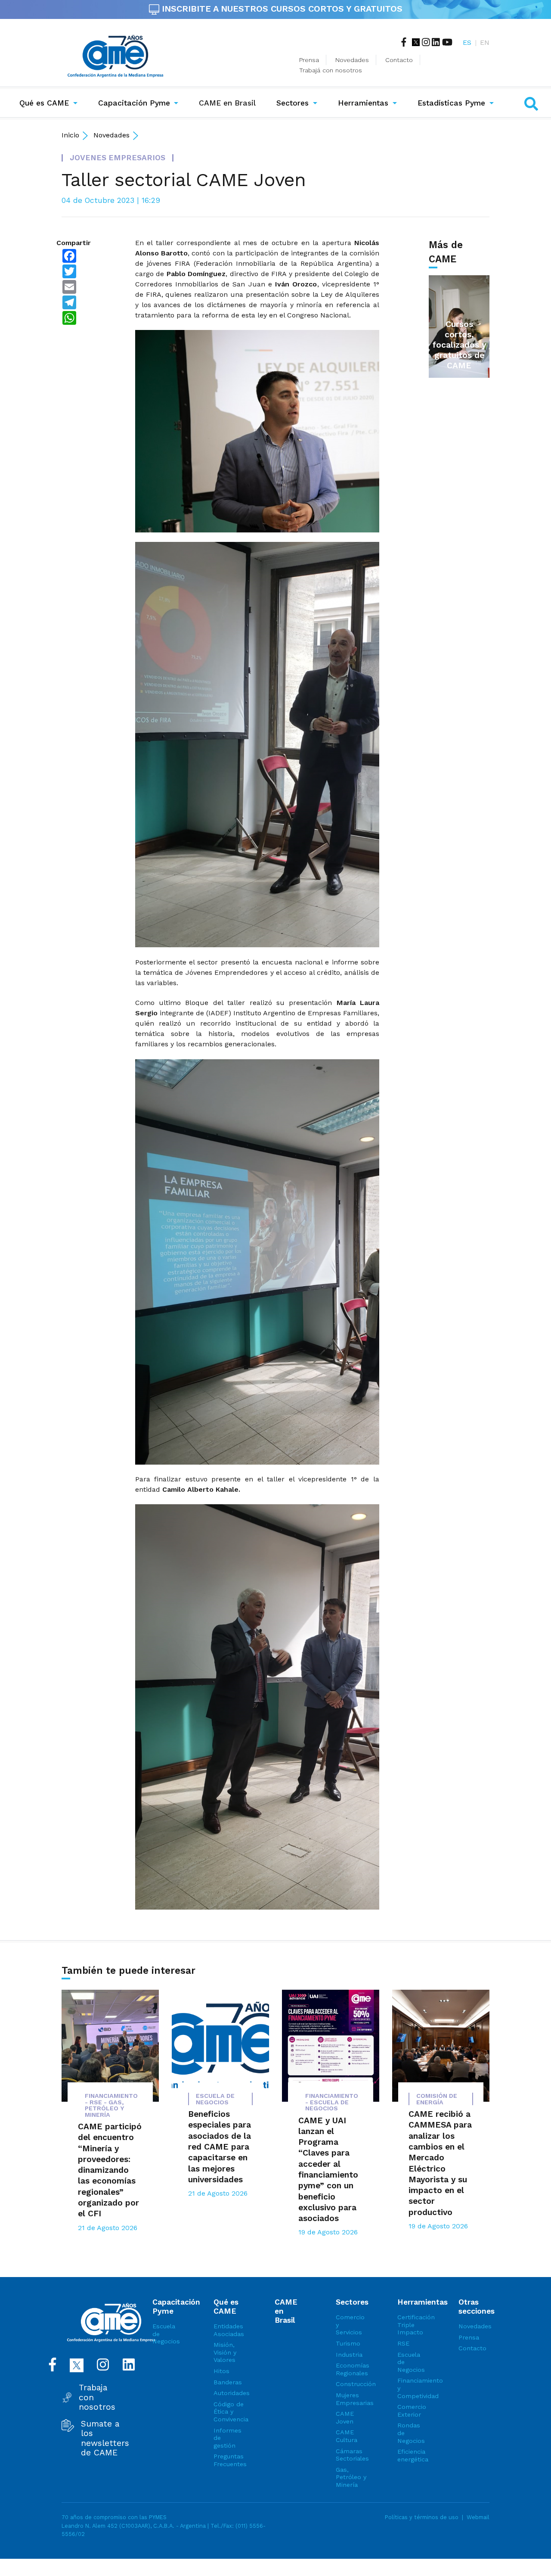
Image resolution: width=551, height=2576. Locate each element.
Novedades (352, 60)
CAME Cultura (347, 2436)
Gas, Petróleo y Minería (351, 2477)
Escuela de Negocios (166, 2334)
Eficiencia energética (413, 2455)
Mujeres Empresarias (351, 2399)
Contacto (399, 60)
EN (485, 42)
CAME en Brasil (229, 103)
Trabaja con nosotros (97, 2397)
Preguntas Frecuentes (229, 2460)
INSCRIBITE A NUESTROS (281, 9)
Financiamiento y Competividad (413, 2388)
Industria (349, 2355)
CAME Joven (345, 2417)
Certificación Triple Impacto (413, 2325)
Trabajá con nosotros (331, 70)
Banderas (228, 2382)
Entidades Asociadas (229, 2330)
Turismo (348, 2343)
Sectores (293, 103)
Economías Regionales (351, 2369)
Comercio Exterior (412, 2411)
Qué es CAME (44, 103)
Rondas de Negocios (411, 2433)
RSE (403, 2343)
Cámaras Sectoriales (351, 2455)
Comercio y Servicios (350, 2325)
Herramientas (363, 103)
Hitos (221, 2371)
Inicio (70, 135)
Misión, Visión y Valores (225, 2352)
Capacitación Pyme (134, 103)
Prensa (309, 60)
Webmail (478, 2517)
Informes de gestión (228, 2438)
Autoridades (229, 2393)
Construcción (351, 2384)
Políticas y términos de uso (422, 2517)
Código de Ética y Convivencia (229, 2412)
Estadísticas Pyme (451, 103)
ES (467, 42)
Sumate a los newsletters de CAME (105, 2438)
